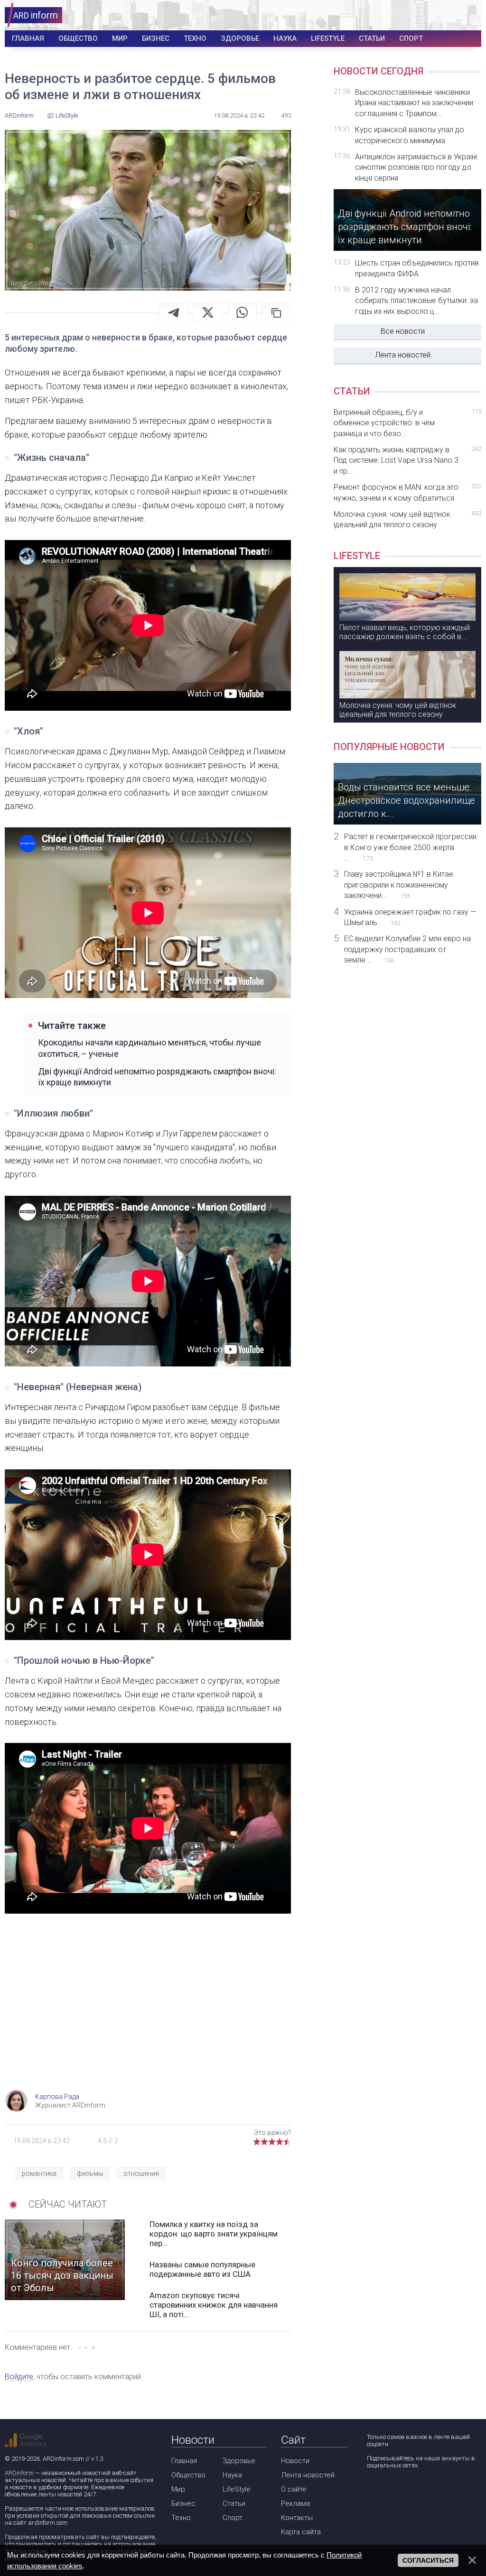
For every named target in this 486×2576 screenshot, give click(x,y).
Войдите (19, 2377)
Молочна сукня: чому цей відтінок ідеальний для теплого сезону (407, 519)
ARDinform (19, 2473)
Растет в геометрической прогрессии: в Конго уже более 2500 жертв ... (411, 847)
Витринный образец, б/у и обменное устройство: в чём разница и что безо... (407, 423)
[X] (208, 312)
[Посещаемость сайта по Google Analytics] (26, 2440)
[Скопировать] (276, 312)
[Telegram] (174, 312)
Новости (295, 2461)
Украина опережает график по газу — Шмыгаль (410, 917)
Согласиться (428, 2560)
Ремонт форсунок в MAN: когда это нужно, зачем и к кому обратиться (407, 492)
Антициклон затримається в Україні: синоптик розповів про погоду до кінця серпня (417, 167)
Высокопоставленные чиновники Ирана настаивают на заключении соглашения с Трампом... (414, 103)
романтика (39, 2173)
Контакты (297, 2518)
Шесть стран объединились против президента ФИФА (417, 268)
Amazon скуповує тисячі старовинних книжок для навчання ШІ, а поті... (214, 2305)
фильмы (90, 2173)
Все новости (403, 331)
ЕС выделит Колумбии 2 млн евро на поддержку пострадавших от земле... (407, 949)
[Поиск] (439, 15)
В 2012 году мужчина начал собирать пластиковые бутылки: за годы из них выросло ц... (416, 301)
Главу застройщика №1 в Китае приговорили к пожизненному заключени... (399, 885)
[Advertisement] (148, 2013)
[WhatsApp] (242, 312)
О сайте (294, 2489)
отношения (141, 2173)
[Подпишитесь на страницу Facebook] (373, 2490)
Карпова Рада (57, 2097)
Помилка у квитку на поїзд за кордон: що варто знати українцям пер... (214, 2234)
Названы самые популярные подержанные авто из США (202, 2269)
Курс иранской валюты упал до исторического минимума (410, 135)
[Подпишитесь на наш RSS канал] (427, 2490)
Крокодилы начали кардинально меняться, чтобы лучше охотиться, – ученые (150, 1048)
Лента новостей (403, 355)
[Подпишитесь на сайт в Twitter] (400, 2490)
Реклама (295, 2503)
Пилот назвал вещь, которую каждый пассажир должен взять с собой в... (405, 632)
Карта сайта (301, 2532)
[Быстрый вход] (468, 15)
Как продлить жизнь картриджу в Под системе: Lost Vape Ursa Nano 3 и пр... (407, 460)
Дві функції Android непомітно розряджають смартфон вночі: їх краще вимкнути (157, 1077)
